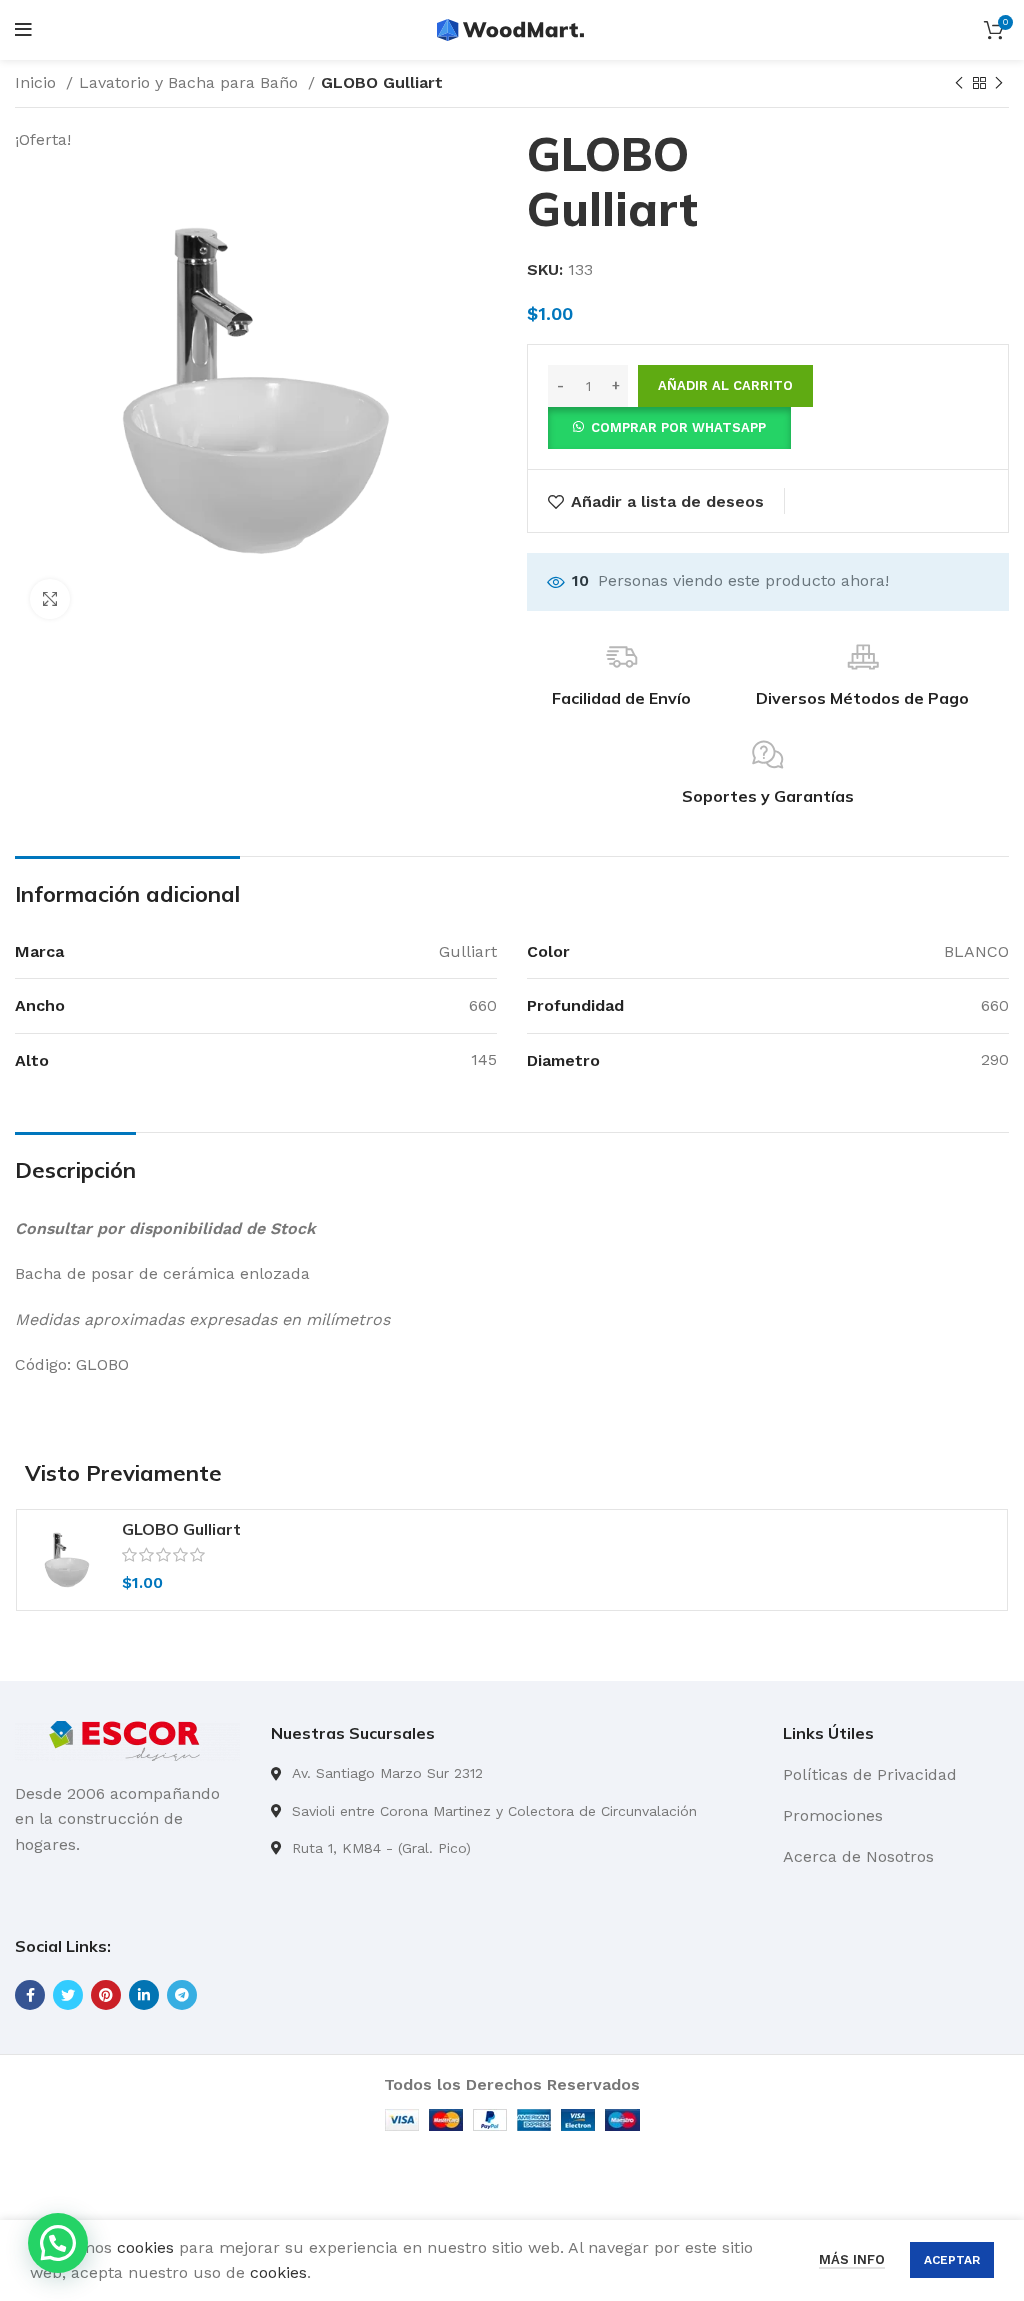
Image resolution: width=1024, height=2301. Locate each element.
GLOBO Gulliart (181, 1529)
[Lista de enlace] (512, 1773)
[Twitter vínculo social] (68, 1995)
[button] (669, 426)
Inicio (38, 82)
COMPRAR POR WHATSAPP (678, 427)
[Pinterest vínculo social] (106, 1995)
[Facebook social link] (30, 1995)
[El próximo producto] (999, 84)
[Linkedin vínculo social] (144, 1995)
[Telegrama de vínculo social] (182, 1995)
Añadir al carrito (725, 385)
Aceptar (952, 2260)
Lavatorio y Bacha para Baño (191, 82)
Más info (852, 2259)
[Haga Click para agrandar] (50, 599)
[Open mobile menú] (23, 30)
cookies (145, 2247)
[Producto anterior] (959, 84)
